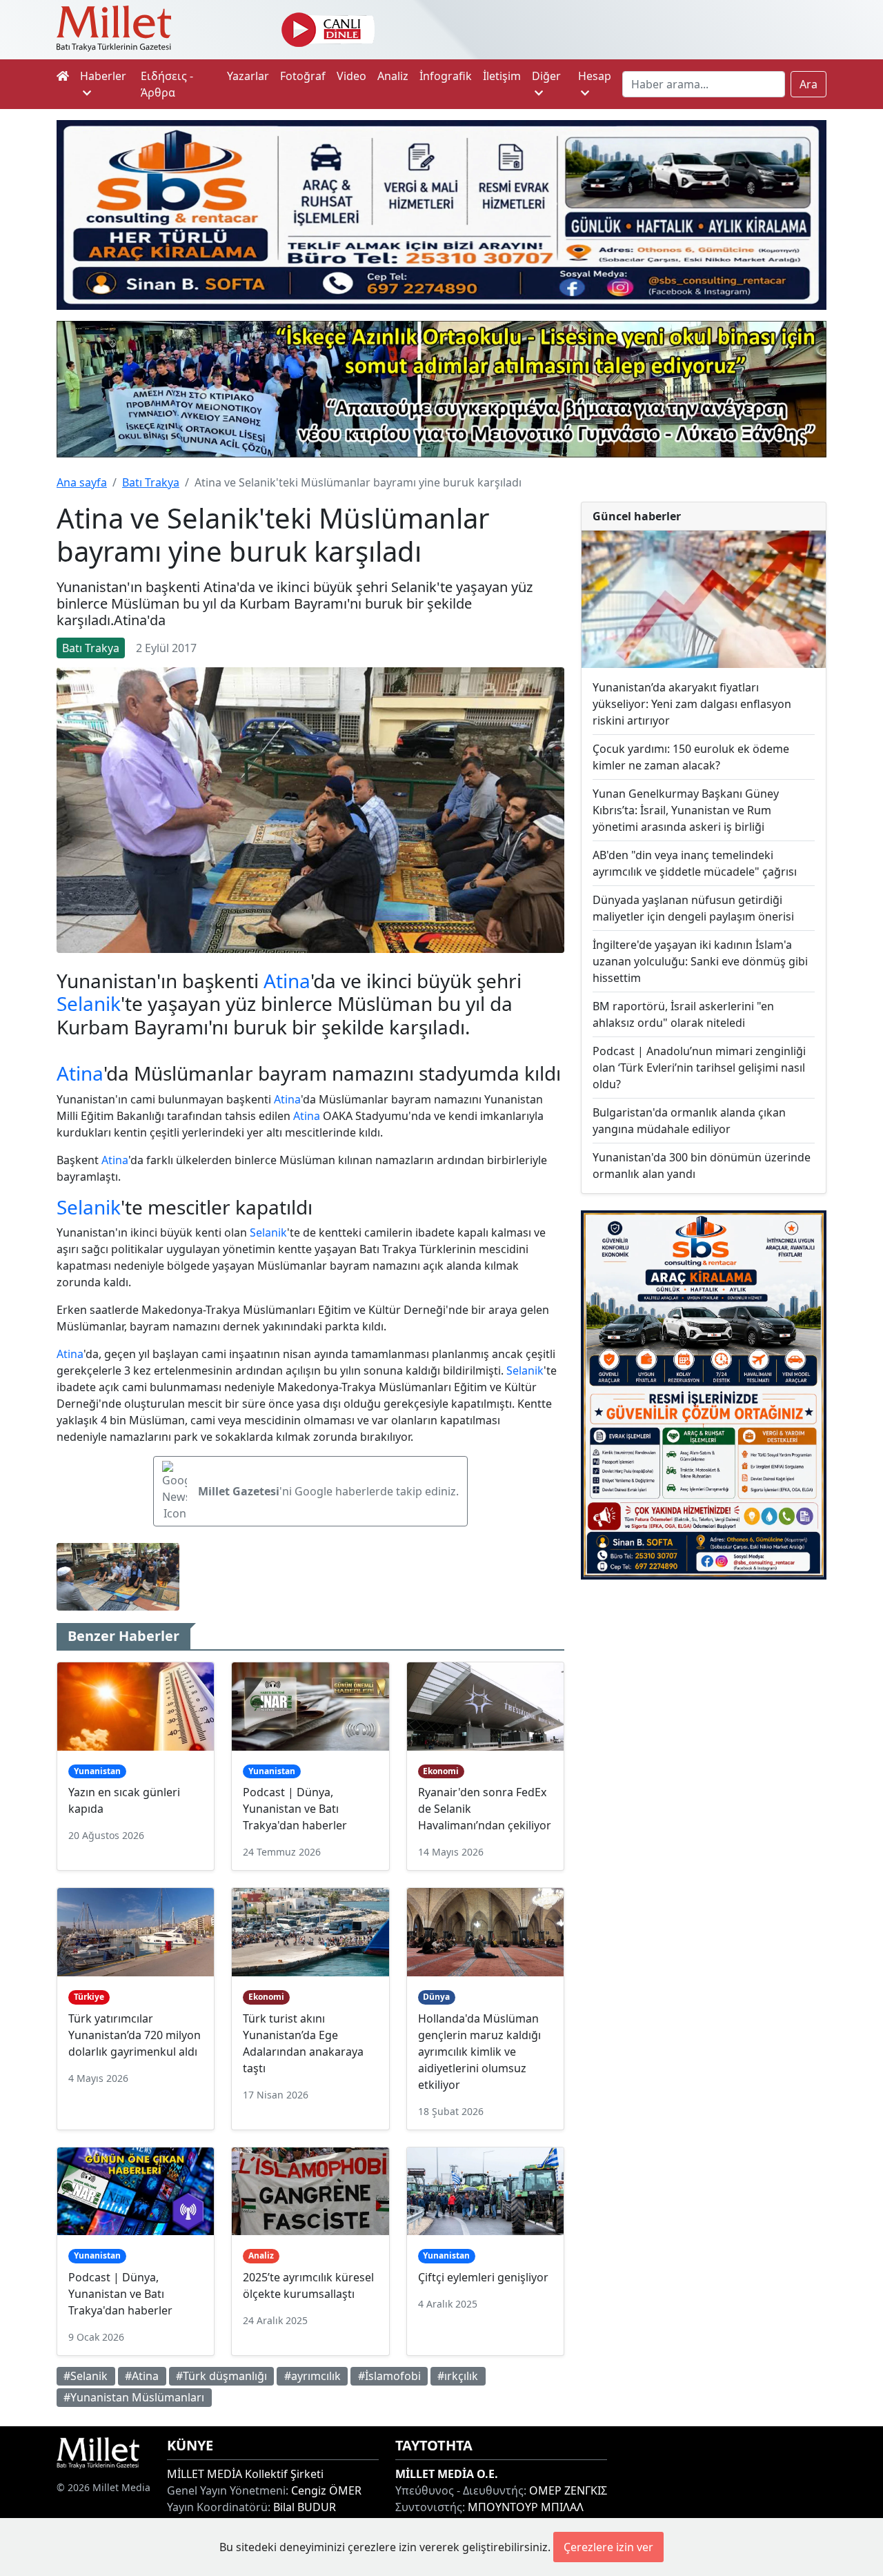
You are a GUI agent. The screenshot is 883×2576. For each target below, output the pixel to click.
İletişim (502, 76)
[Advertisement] (704, 1688)
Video (351, 76)
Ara (808, 84)
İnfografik (446, 76)
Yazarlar (248, 76)
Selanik (89, 1003)
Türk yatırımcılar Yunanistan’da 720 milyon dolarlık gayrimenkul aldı (135, 2035)
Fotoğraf (303, 76)
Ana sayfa (82, 482)
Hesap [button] (595, 76)
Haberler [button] (103, 76)
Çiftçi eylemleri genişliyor (483, 2277)
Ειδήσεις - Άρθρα (167, 84)
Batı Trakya (151, 482)
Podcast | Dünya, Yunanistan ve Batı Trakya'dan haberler (295, 1809)
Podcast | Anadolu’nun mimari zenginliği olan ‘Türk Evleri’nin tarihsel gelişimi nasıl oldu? (699, 1068)
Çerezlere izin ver (608, 2547)
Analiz (393, 76)
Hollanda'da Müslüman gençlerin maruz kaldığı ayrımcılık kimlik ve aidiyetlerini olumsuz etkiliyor (479, 2052)
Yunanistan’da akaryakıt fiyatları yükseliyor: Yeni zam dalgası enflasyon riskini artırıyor (692, 704)
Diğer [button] (546, 76)
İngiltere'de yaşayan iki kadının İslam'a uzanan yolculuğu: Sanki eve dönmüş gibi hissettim (700, 961)
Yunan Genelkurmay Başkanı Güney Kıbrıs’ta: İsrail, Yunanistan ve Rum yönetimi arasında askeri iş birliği (686, 810)
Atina (287, 981)
